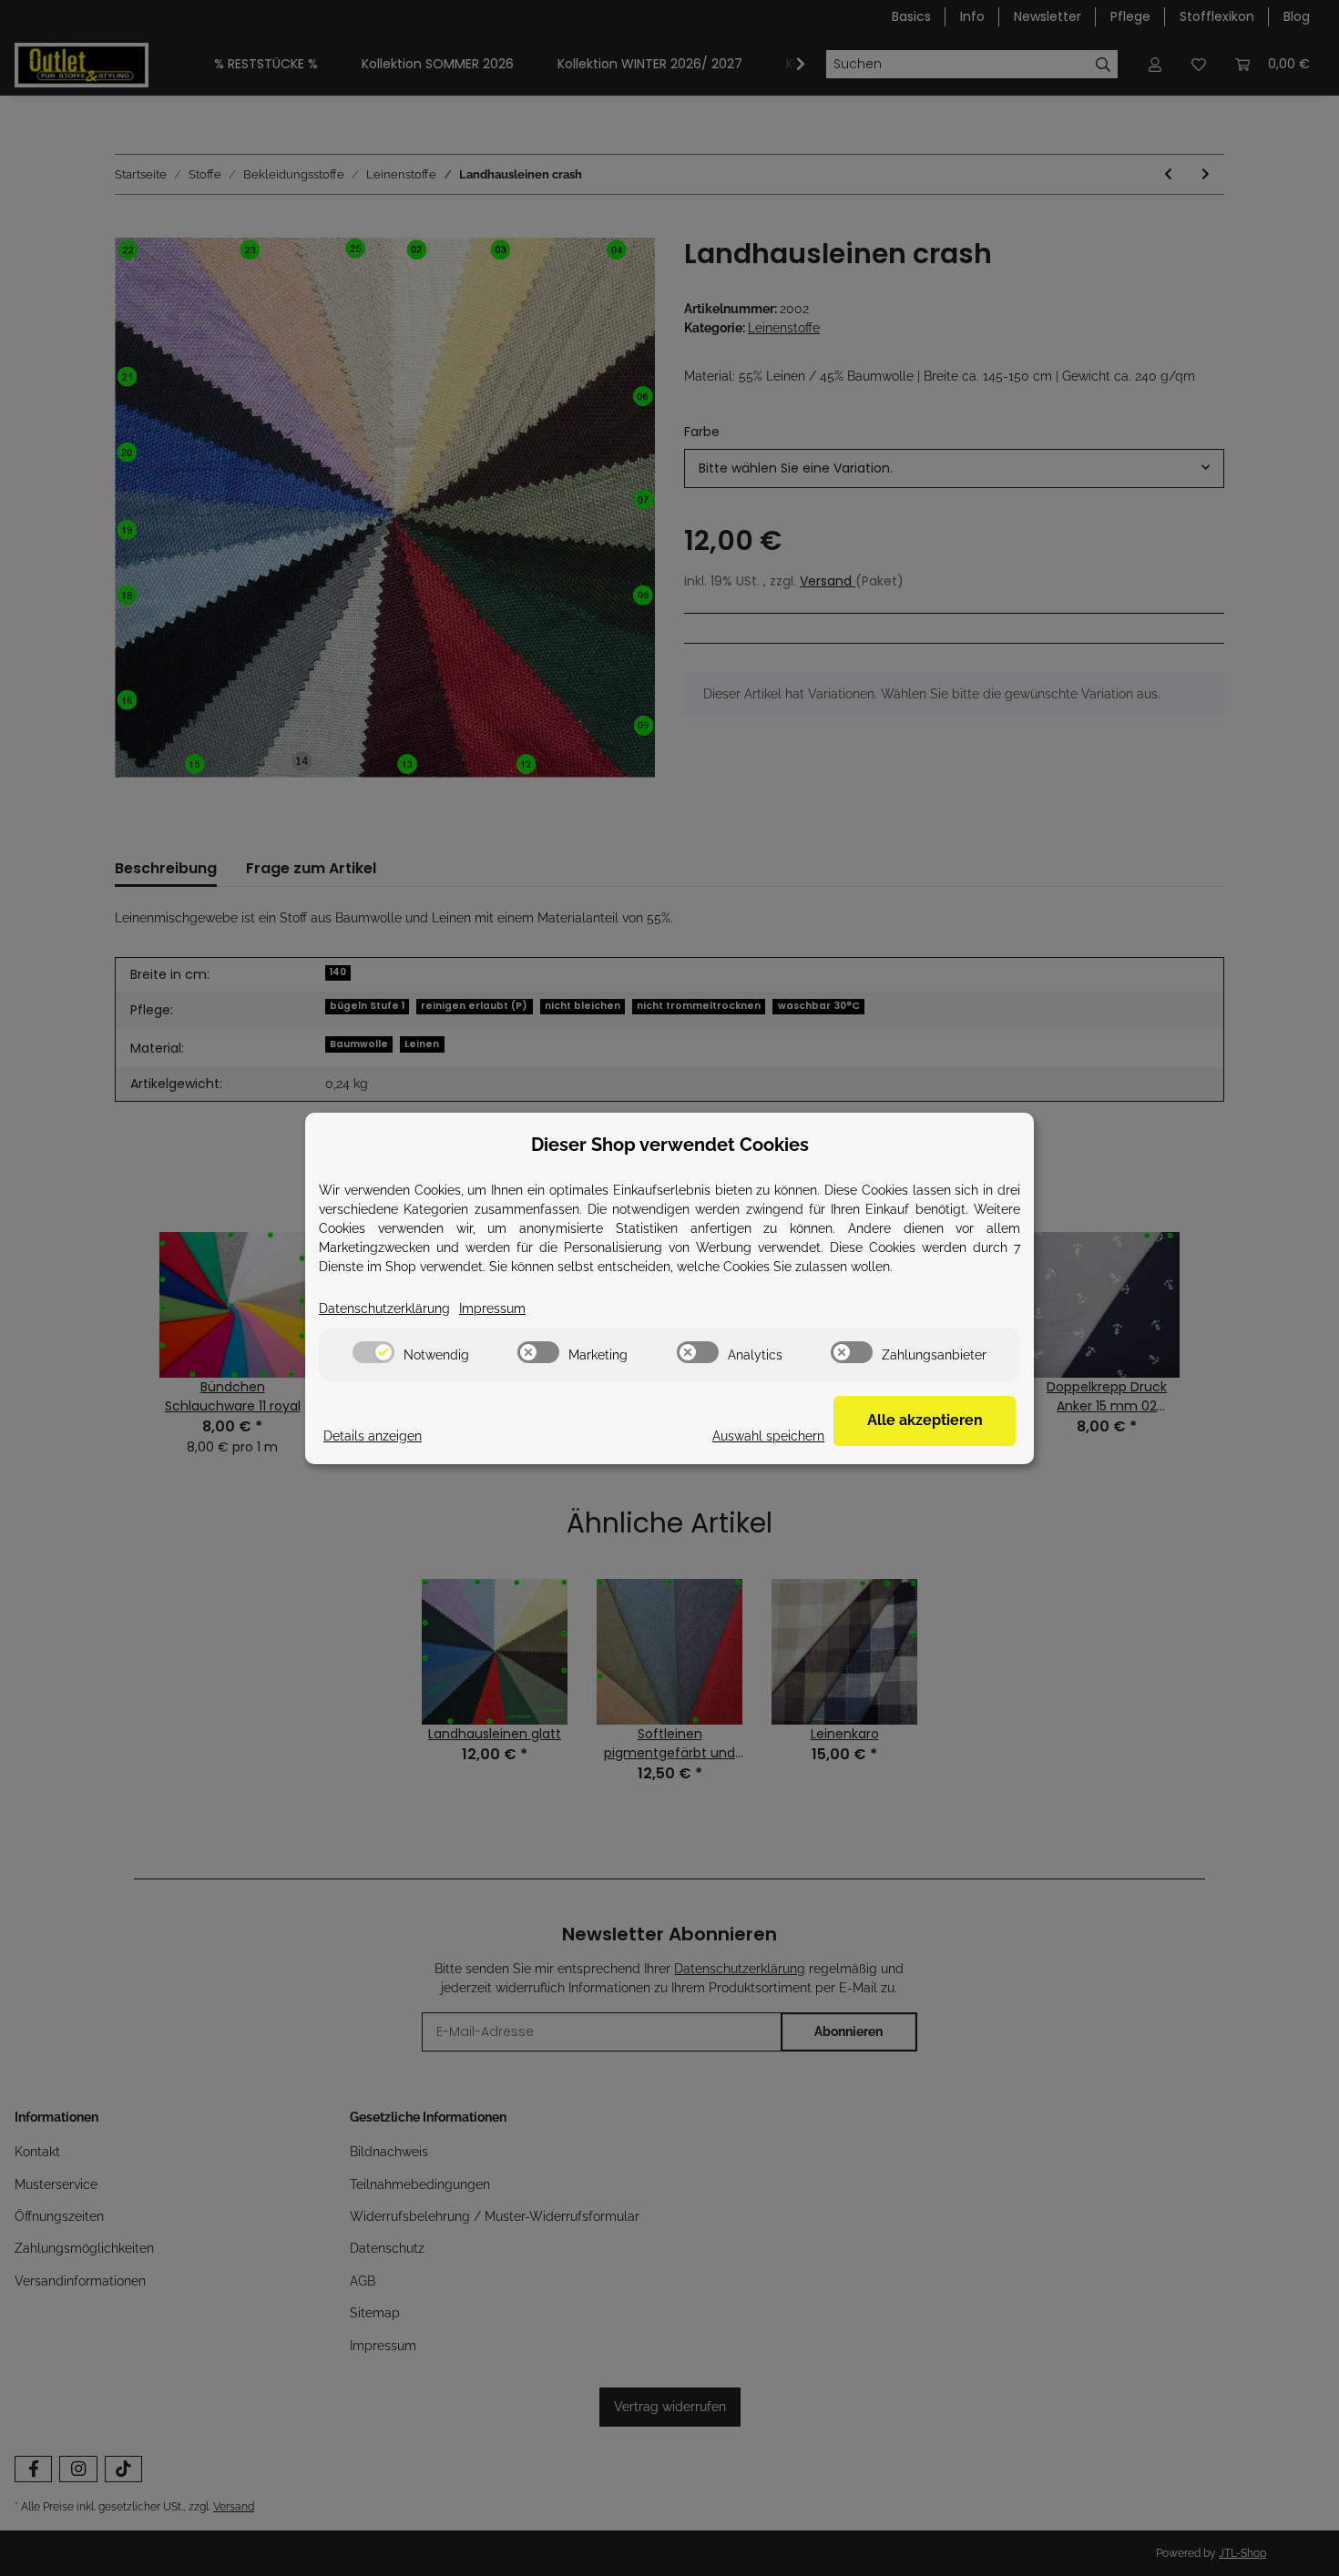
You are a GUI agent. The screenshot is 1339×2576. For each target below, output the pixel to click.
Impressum (492, 1308)
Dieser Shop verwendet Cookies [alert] (670, 1145)
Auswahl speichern (768, 1436)
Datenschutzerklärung (384, 1308)
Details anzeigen (373, 1436)
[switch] (373, 1352)
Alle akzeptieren (925, 1420)
